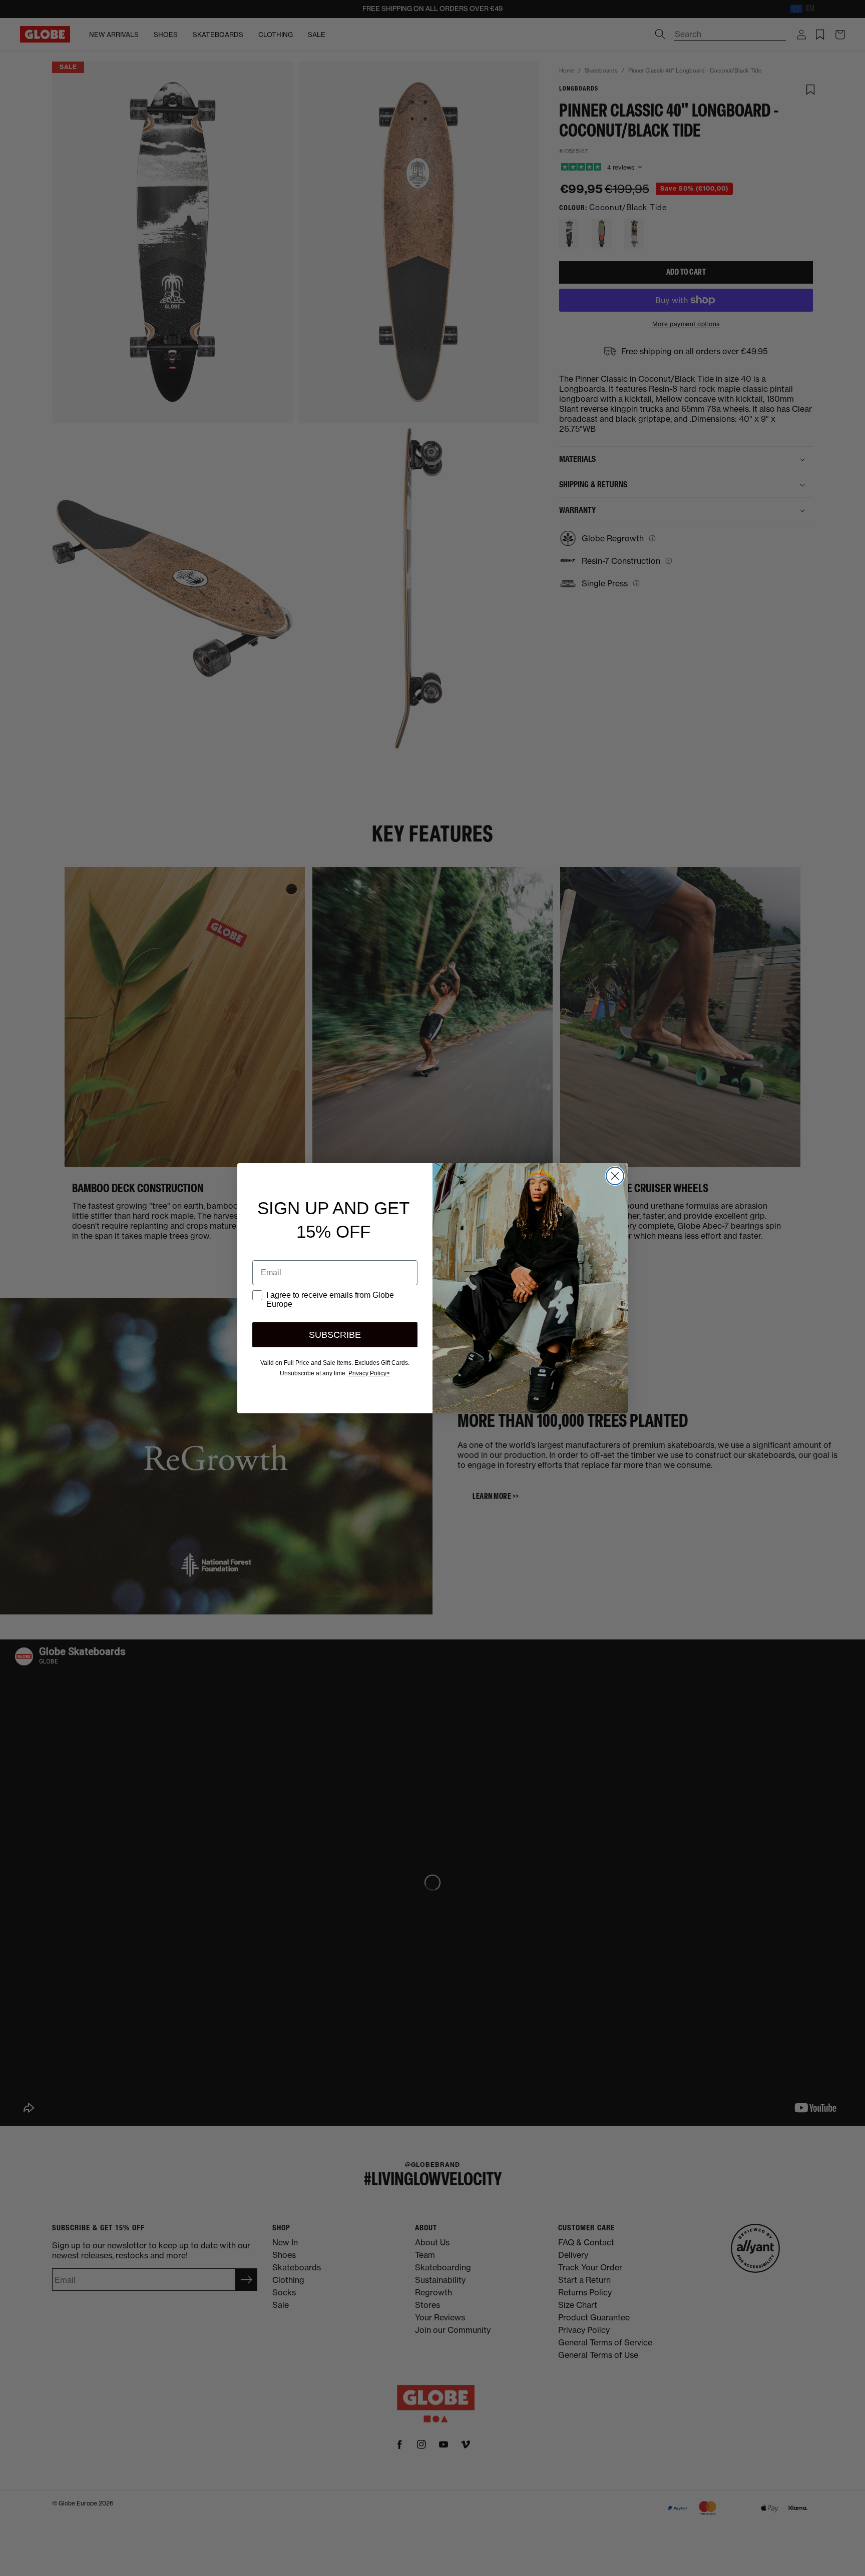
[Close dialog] (615, 1176)
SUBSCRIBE (335, 1335)
